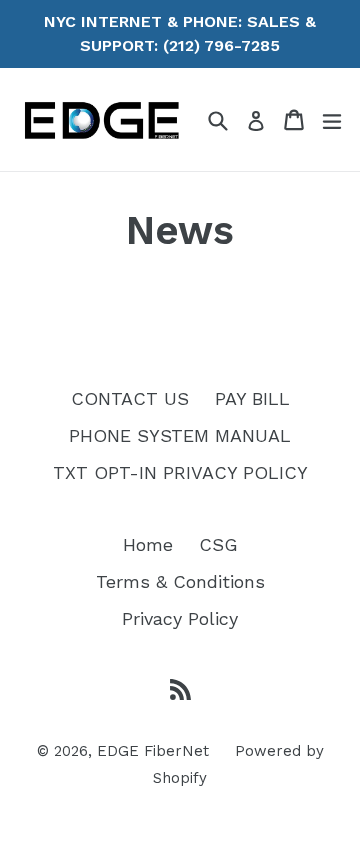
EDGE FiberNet (153, 751)
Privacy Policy (180, 618)
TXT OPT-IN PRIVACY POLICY (180, 472)
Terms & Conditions (180, 581)
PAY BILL (252, 398)
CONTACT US (130, 398)
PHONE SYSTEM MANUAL (180, 435)
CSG (218, 544)
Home (148, 544)
